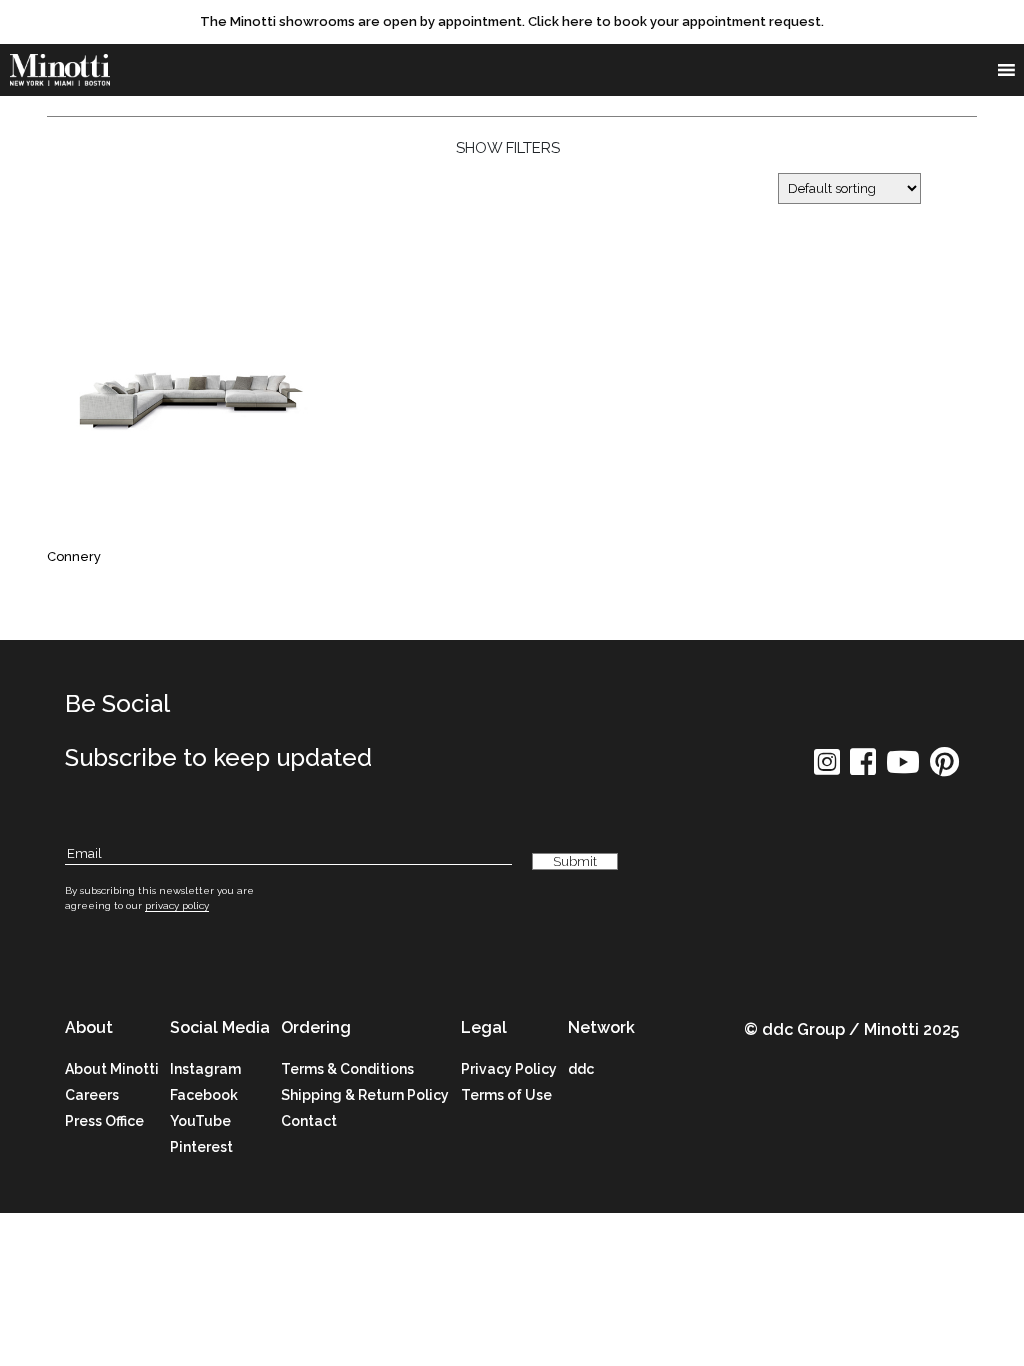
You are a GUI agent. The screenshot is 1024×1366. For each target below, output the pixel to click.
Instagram (205, 1069)
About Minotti (112, 1069)
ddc (581, 1069)
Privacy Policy (509, 1069)
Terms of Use (506, 1095)
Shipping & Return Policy (365, 1095)
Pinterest (201, 1147)
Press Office (104, 1121)
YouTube (200, 1121)
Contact (309, 1121)
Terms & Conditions (347, 1069)
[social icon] (827, 768)
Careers (92, 1095)
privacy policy (177, 905)
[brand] (60, 70)
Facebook (204, 1095)
